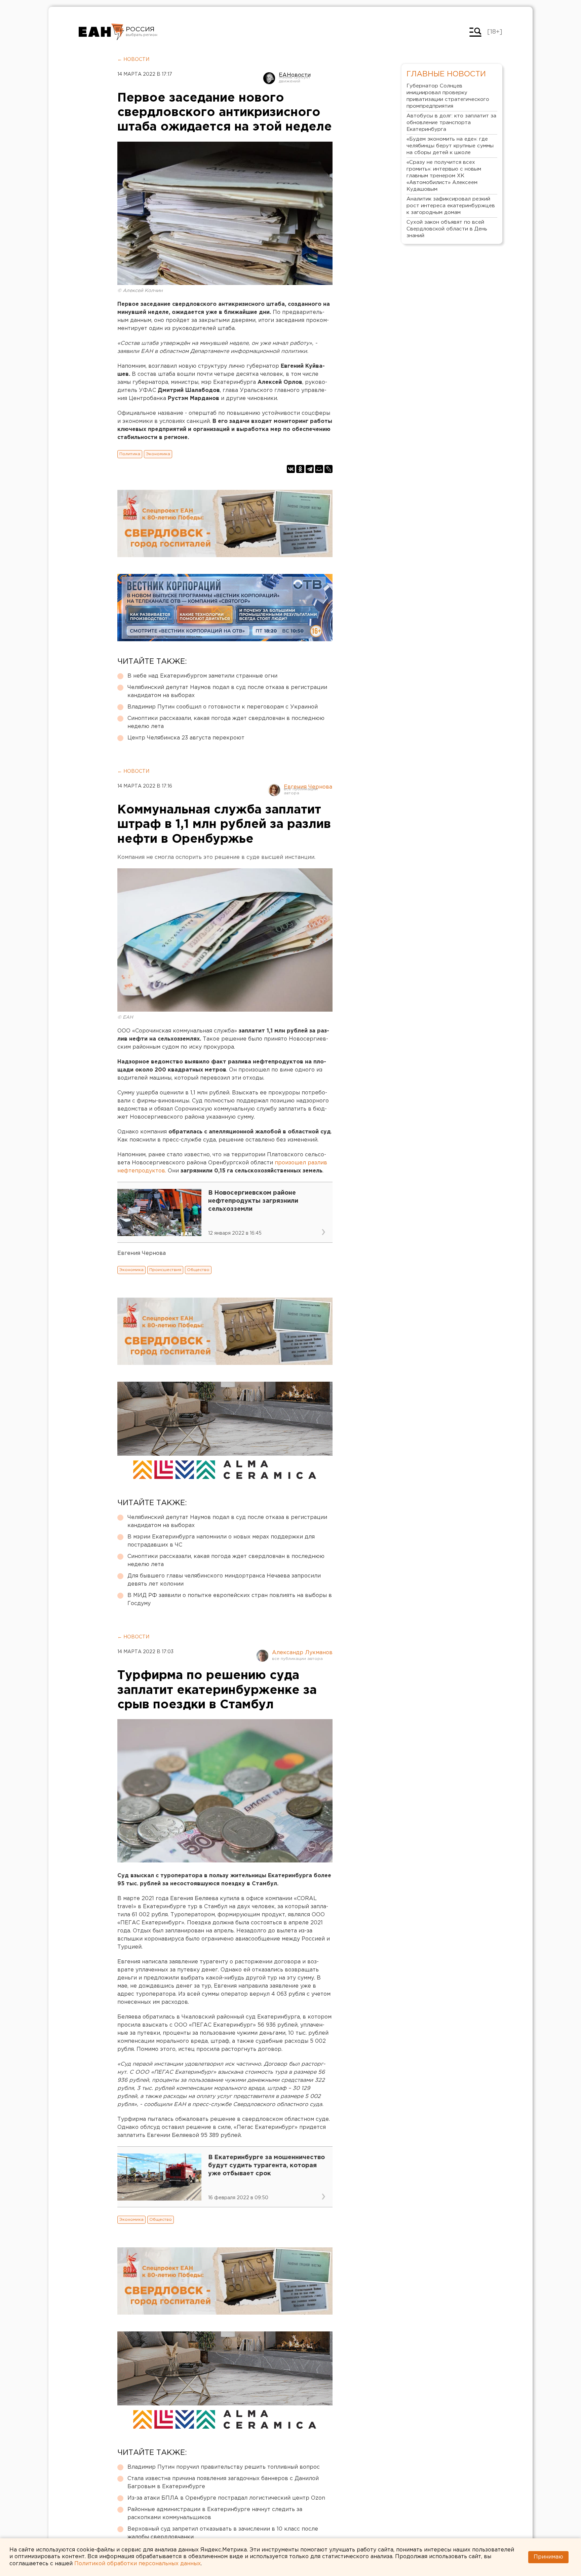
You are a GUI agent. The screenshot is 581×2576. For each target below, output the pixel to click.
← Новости (133, 60)
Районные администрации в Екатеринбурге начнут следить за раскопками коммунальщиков (215, 2514)
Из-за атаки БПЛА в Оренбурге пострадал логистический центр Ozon (226, 2498)
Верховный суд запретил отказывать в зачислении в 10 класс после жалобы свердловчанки (223, 2533)
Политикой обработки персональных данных (138, 2564)
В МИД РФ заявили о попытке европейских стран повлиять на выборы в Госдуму (230, 1600)
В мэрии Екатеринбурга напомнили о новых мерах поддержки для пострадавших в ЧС (221, 1541)
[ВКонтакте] (291, 469)
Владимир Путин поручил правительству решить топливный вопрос (224, 2467)
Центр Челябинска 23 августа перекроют (186, 738)
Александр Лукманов (302, 1653)
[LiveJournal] (328, 469)
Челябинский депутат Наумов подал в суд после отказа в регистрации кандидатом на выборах (227, 692)
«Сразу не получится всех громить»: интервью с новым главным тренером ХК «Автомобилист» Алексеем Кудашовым (444, 176)
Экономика (158, 454)
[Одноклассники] (300, 469)
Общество (198, 1270)
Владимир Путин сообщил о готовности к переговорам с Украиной (223, 707)
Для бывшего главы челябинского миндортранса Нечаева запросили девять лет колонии (224, 1580)
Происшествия (165, 1270)
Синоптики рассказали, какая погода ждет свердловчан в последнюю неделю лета (226, 722)
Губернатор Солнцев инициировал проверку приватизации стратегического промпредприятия (448, 96)
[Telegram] (310, 469)
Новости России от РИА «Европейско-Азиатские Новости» (101, 32)
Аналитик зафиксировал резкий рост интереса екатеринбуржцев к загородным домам (451, 206)
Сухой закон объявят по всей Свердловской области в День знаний (447, 229)
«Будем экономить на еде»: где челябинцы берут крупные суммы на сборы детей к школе (450, 146)
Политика (130, 454)
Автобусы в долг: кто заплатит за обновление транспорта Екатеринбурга (451, 123)
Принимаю (548, 2557)
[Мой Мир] (319, 469)
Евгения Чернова (308, 787)
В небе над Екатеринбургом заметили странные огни (202, 676)
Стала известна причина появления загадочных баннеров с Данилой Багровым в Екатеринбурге (223, 2483)
